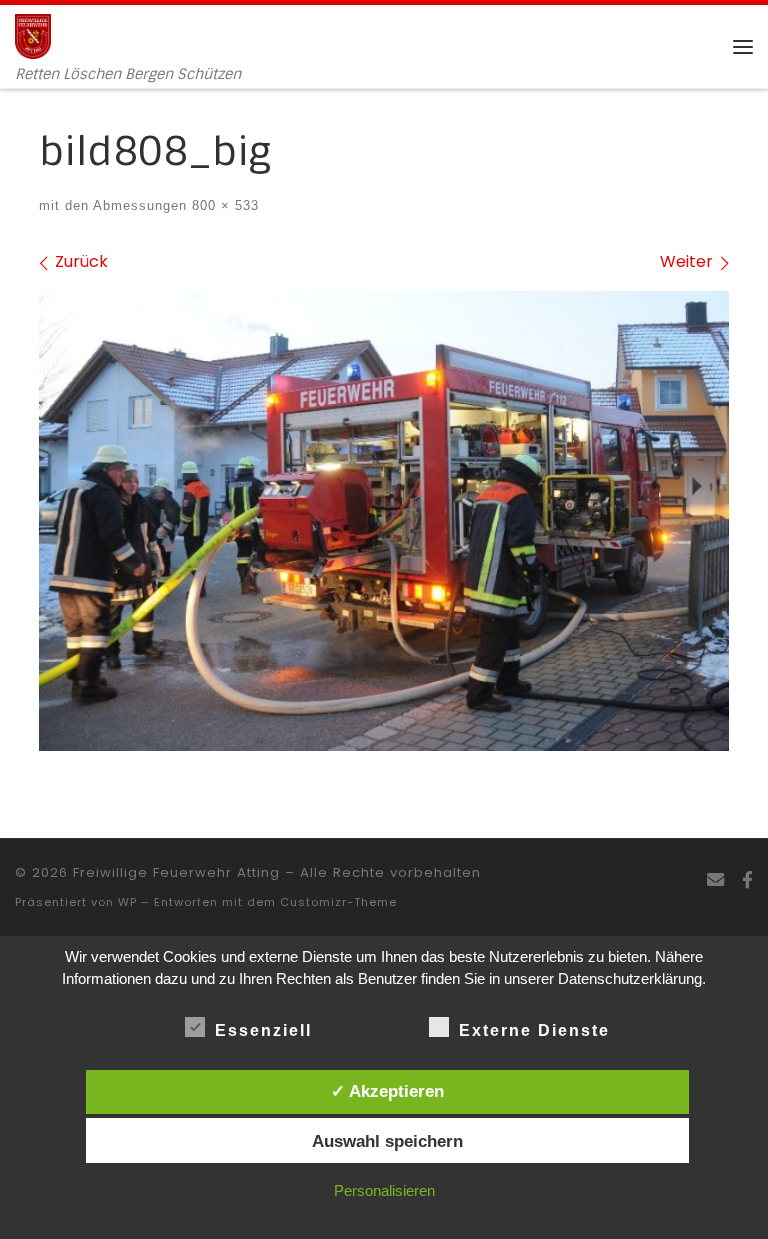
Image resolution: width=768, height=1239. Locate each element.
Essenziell (263, 1030)
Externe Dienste (534, 1030)
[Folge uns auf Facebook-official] (747, 880)
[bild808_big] (384, 521)
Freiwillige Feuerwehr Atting (176, 872)
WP (127, 902)
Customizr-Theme (338, 902)
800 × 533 (223, 205)
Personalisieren (384, 1190)
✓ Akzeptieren (387, 1091)
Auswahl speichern (387, 1141)
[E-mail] (715, 880)
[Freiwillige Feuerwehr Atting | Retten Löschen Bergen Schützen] (33, 34)
